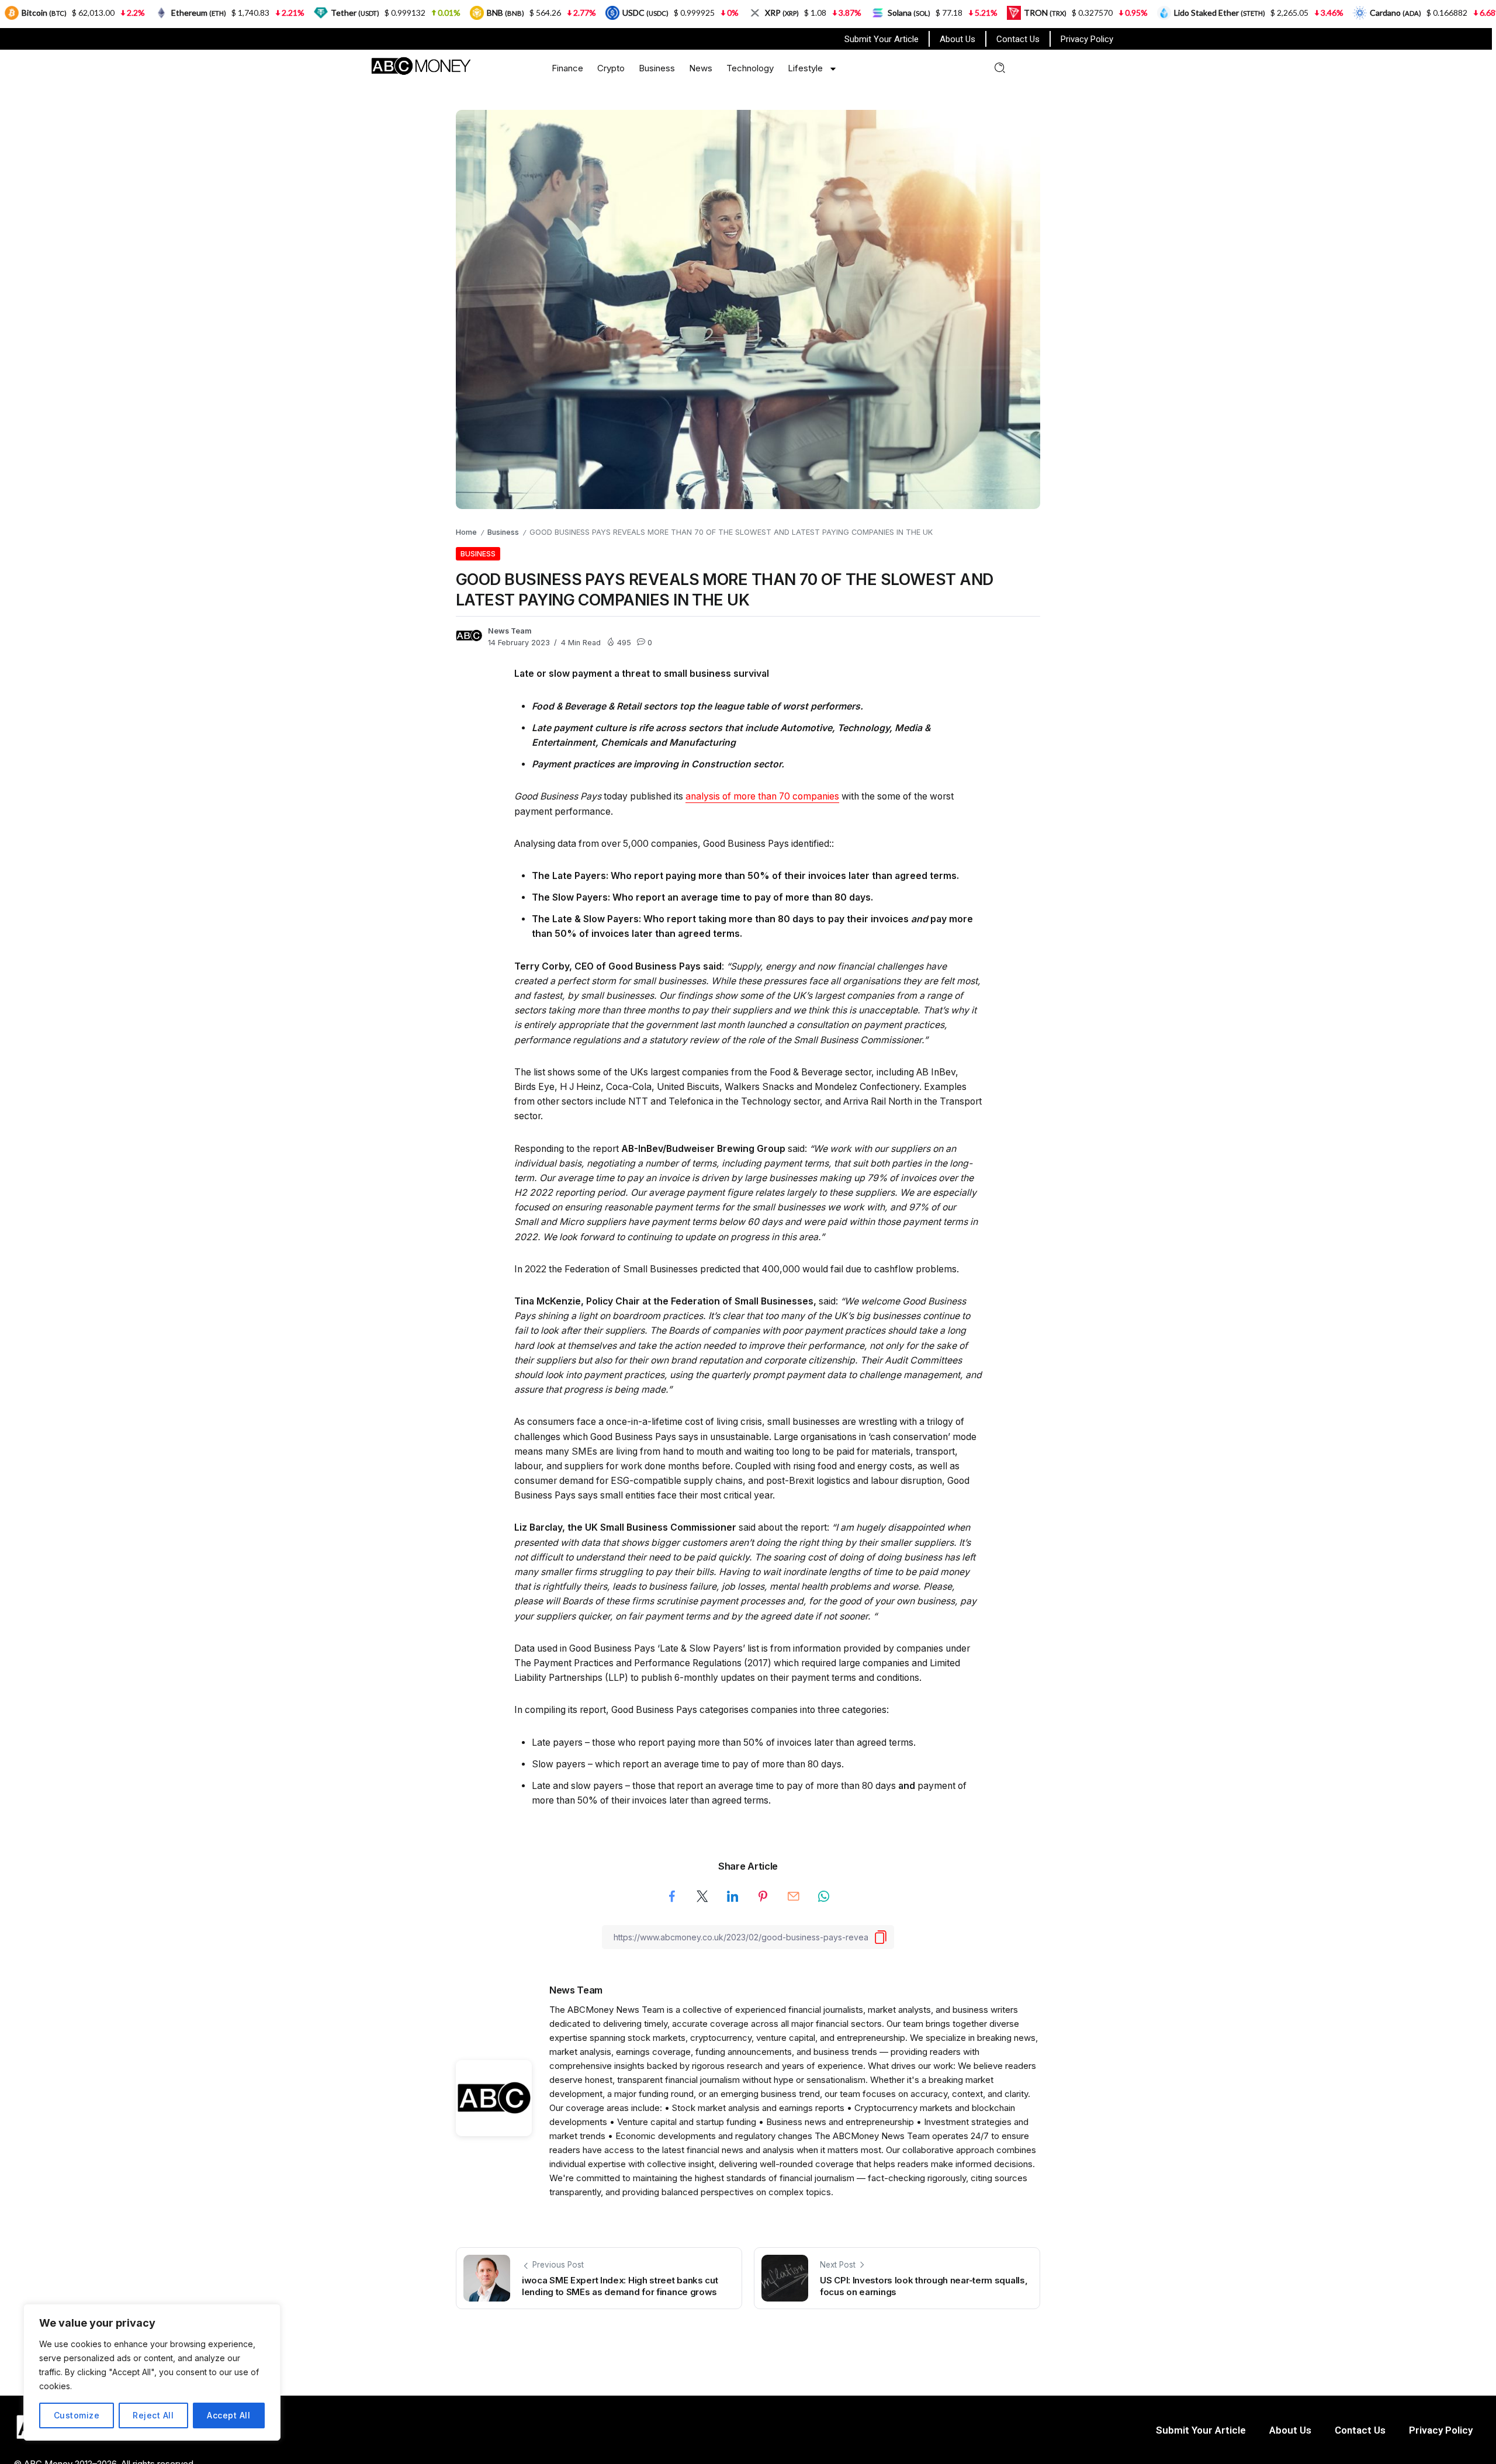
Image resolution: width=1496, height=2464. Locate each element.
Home (466, 532)
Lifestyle (805, 68)
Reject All (153, 2415)
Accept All (228, 2415)
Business (657, 68)
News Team (510, 631)
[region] (152, 2372)
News (701, 68)
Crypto (611, 68)
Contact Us (1018, 39)
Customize (77, 2415)
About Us (957, 39)
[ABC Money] (420, 65)
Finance (567, 68)
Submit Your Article (882, 39)
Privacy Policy (1087, 39)
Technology (750, 68)
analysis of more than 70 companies (762, 796)
